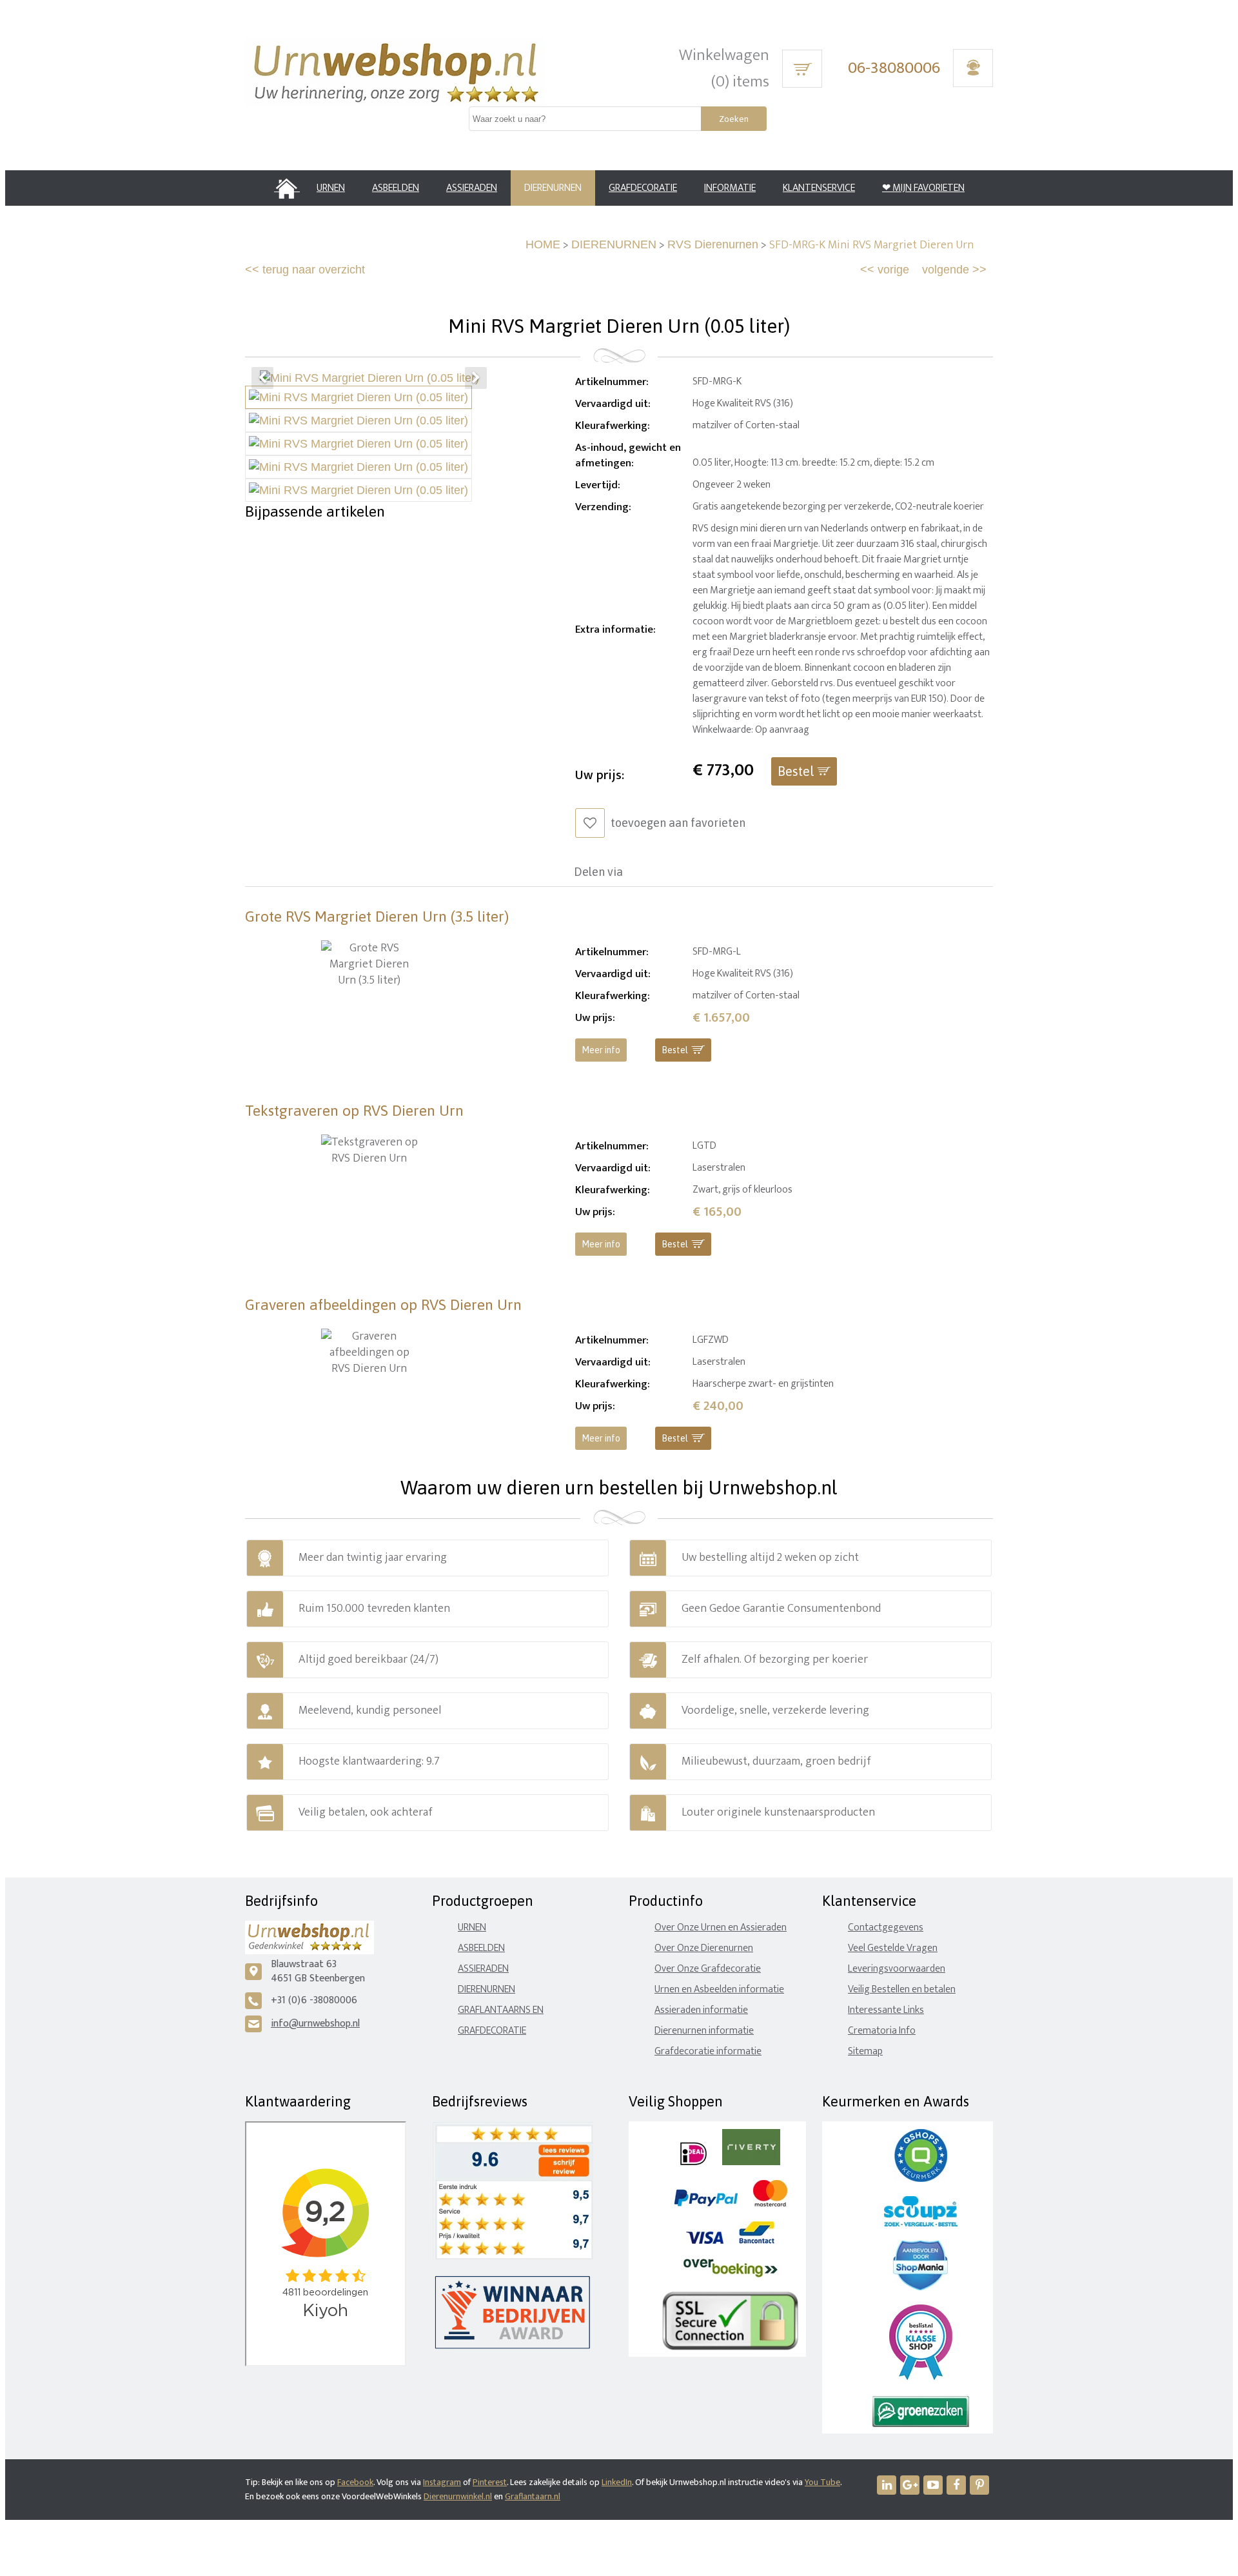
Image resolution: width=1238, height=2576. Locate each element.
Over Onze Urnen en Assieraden (721, 1927)
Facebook (355, 2482)
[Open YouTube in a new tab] (933, 2485)
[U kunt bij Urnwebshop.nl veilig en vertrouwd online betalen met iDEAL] (693, 2162)
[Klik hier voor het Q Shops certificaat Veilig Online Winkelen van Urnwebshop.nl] (921, 2179)
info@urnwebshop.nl (315, 2024)
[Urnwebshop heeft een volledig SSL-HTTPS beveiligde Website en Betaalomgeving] (730, 2347)
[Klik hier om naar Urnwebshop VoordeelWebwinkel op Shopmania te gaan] (920, 2287)
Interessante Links (886, 2010)
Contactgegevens (886, 1927)
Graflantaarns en (501, 2010)
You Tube (822, 2482)
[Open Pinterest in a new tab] (979, 2485)
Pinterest (490, 2482)
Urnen (472, 1927)
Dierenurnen (486, 1989)
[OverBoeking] (731, 2274)
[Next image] (476, 378)
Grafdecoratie (492, 2031)
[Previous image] (262, 378)
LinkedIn (617, 2482)
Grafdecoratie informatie (708, 2051)
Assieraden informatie (701, 2010)
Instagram (442, 2482)
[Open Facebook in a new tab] (956, 2485)
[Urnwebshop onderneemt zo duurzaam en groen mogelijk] (921, 2424)
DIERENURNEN (614, 244)
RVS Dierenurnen (713, 244)
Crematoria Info (882, 2031)
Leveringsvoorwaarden (897, 1969)
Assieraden (483, 1969)
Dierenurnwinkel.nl (458, 2496)
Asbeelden (481, 1948)
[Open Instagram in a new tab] (910, 2485)
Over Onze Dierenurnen (704, 1948)
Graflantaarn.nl (533, 2496)
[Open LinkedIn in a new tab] (887, 2485)
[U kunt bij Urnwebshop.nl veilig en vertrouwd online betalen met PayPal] (706, 2204)
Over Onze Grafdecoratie (708, 1969)
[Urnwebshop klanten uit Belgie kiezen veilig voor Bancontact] (757, 2241)
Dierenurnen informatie (704, 2031)
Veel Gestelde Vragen (893, 1948)
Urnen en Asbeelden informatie (719, 1989)
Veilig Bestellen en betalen (902, 1989)
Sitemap (865, 2051)
